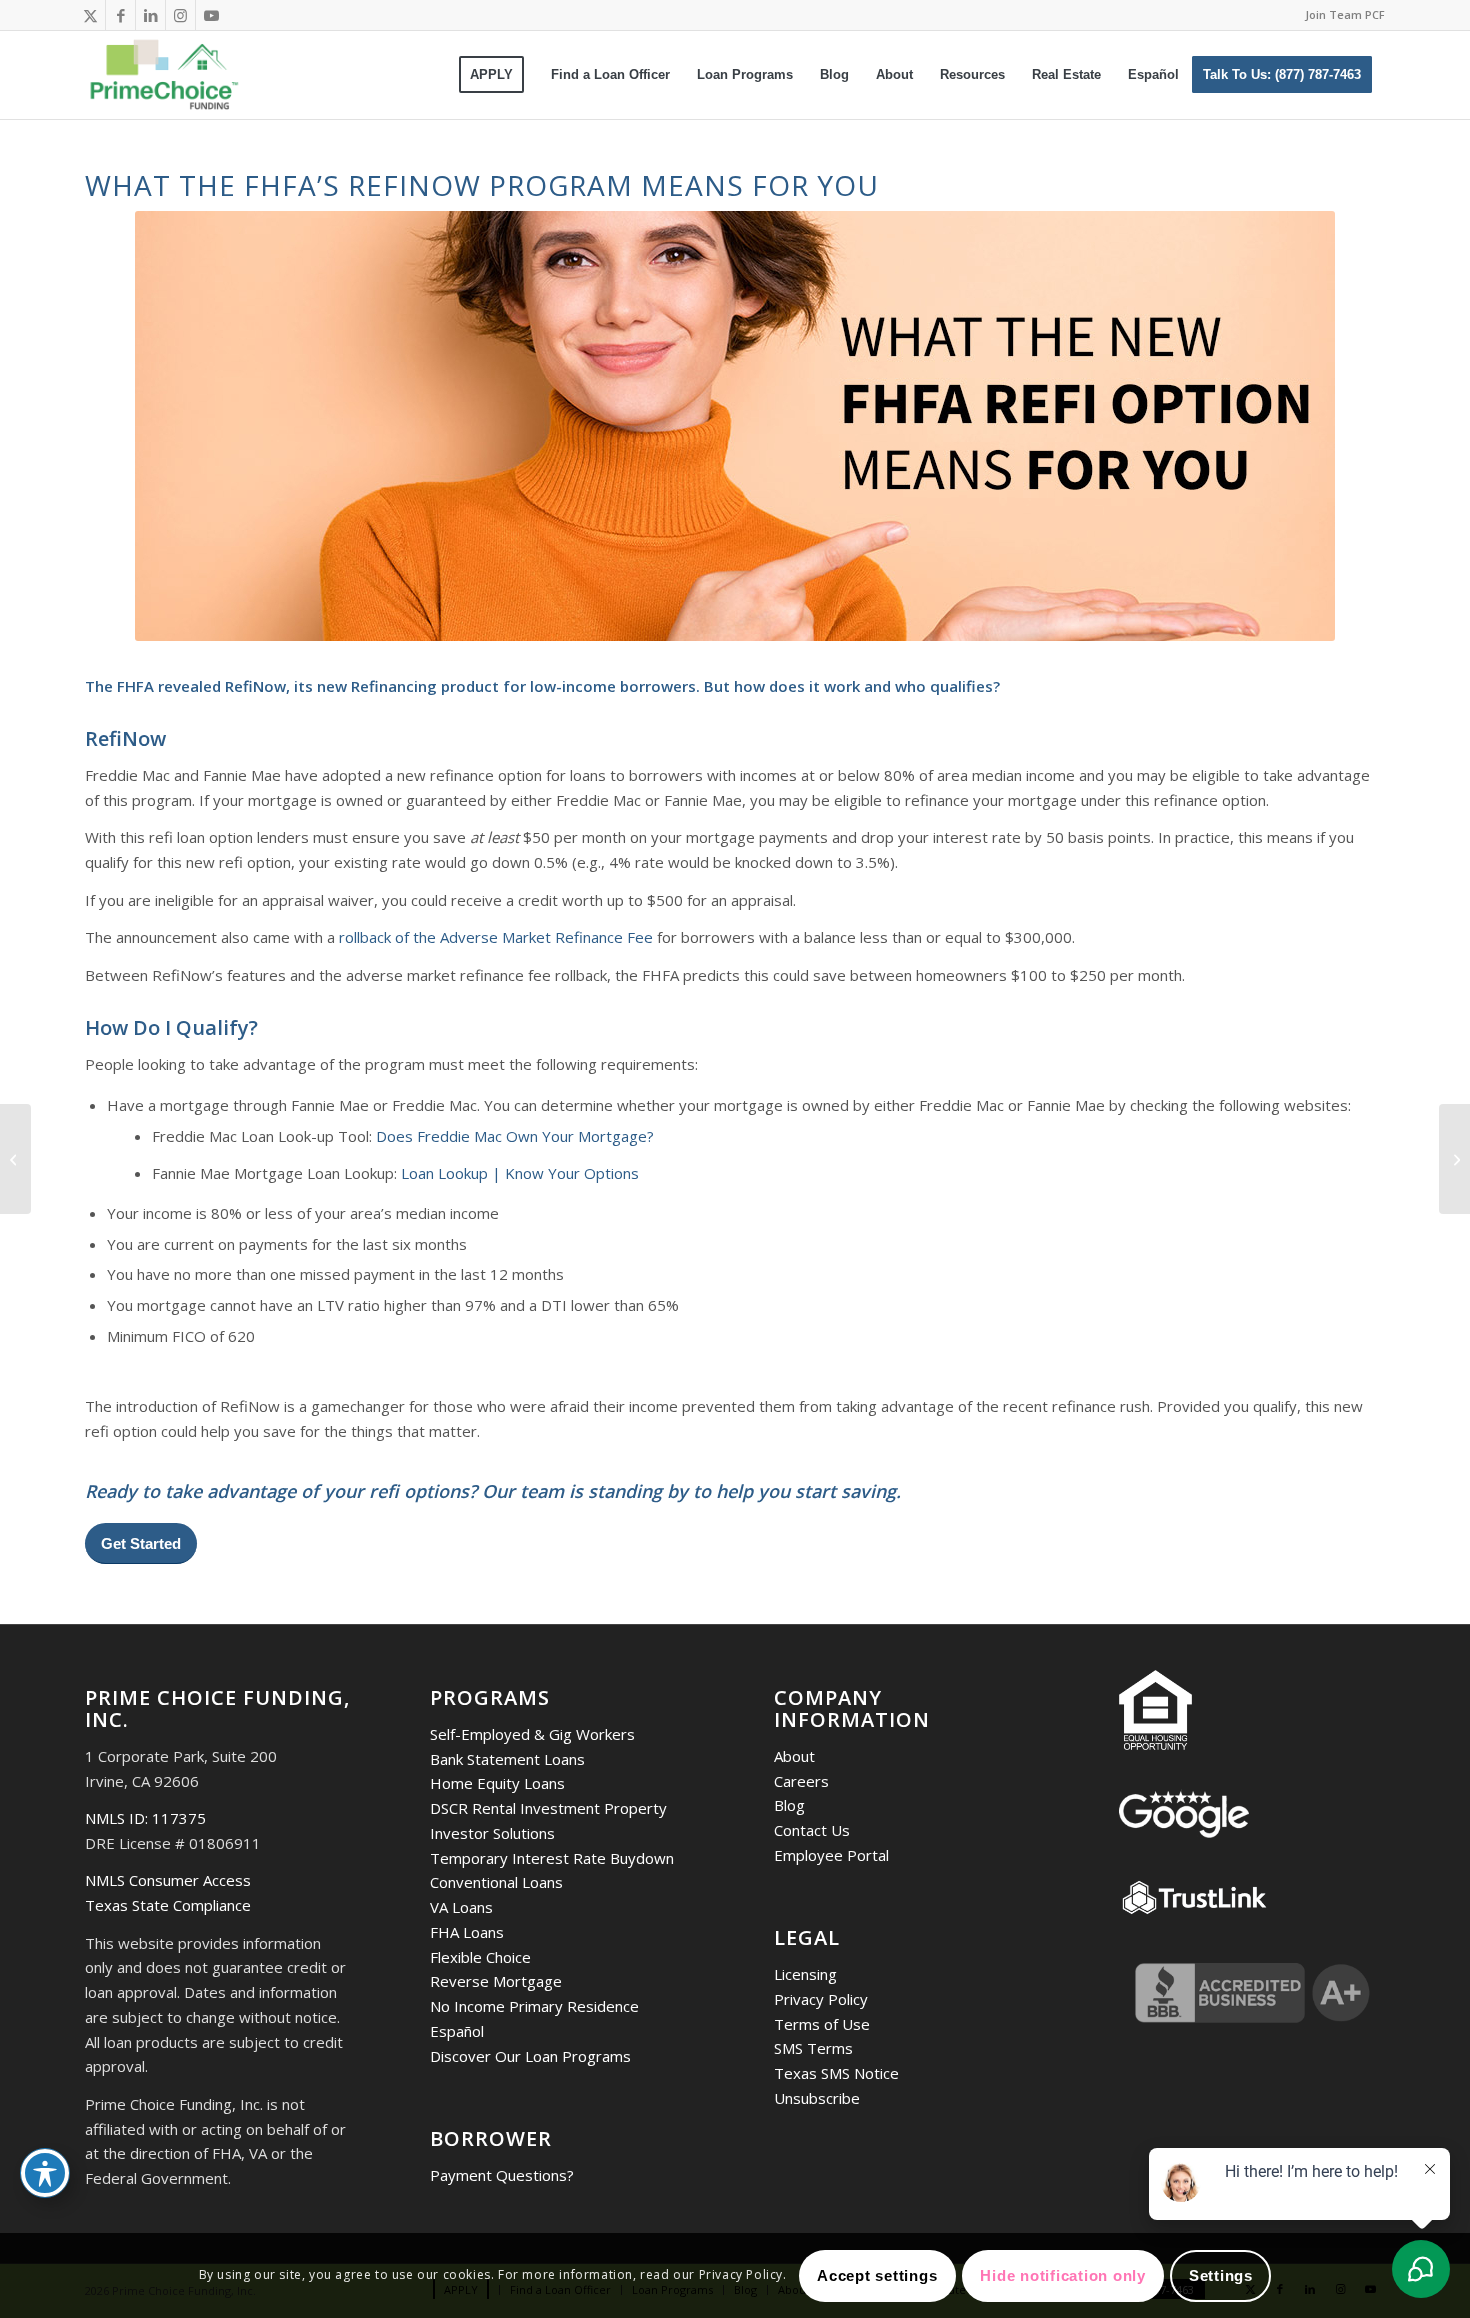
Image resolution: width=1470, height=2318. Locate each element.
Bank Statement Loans (507, 1759)
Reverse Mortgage (496, 1981)
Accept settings (877, 2275)
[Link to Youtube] (211, 15)
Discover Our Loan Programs (530, 2056)
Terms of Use (822, 2024)
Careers (801, 1781)
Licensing (805, 1974)
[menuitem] (1340, 15)
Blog (789, 1805)
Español (457, 2031)
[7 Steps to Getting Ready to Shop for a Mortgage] (1454, 1159)
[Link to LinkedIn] (150, 15)
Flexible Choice (480, 1957)
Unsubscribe (817, 2098)
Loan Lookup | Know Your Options (520, 1173)
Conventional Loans (496, 1882)
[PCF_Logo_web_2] (163, 75)
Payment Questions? (502, 2175)
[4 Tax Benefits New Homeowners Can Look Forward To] (15, 1159)
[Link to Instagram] (180, 15)
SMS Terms (813, 2048)
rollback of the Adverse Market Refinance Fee (496, 937)
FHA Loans (467, 1932)
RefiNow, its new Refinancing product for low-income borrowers (460, 686)
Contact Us (812, 1830)
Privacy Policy (821, 1999)
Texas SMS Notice (836, 2073)
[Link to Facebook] (120, 15)
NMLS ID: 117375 (145, 1818)
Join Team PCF (1345, 14)
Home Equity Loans (497, 1783)
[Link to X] (90, 15)
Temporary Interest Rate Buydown (552, 1858)
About (794, 1756)
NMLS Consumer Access (168, 1880)
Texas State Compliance (168, 1905)
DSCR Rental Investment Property (548, 1808)
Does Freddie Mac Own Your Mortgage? (515, 1136)
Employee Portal (831, 1855)
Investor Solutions (492, 1833)
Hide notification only (1063, 2275)
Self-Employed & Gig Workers (532, 1734)
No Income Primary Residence (534, 2006)
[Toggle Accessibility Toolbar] (45, 2173)
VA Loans (461, 1907)
